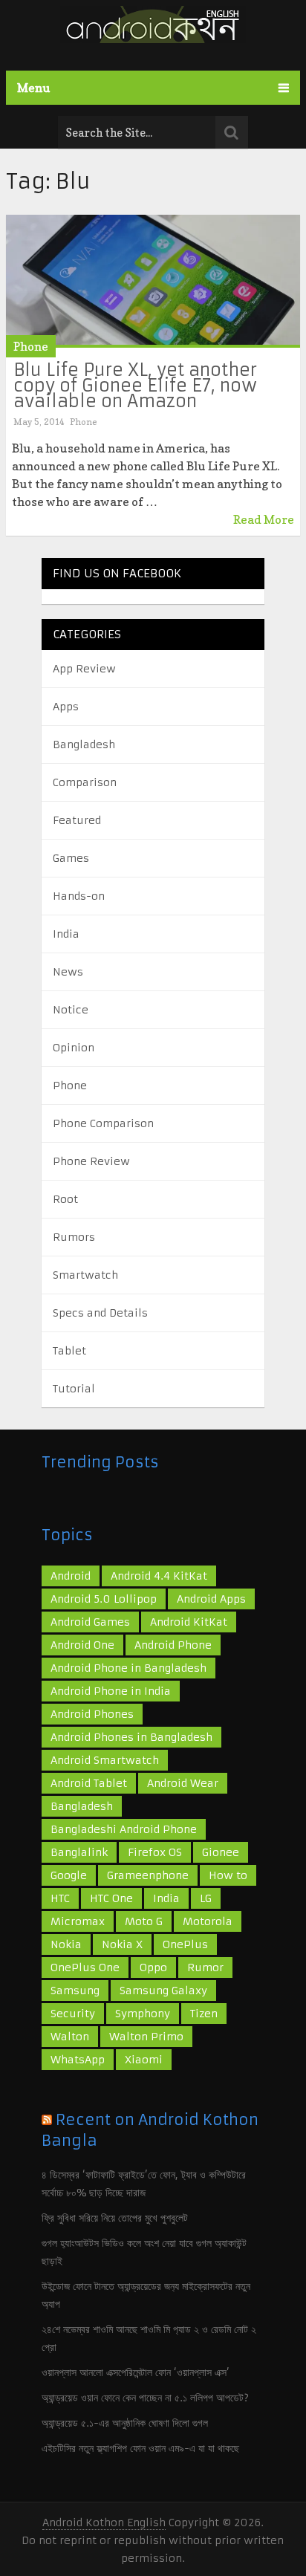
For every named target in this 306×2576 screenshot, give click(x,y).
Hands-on (79, 896)
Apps (66, 707)
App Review (84, 669)
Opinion (74, 1048)
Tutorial (74, 1389)
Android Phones (92, 1714)
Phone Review (91, 1161)
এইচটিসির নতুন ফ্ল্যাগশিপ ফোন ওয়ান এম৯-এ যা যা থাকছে (140, 2448)
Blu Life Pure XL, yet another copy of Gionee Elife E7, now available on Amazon (135, 386)
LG (206, 1898)
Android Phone (173, 1645)
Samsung (75, 1991)
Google (69, 1875)
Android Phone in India (111, 1691)
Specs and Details (100, 1313)
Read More (264, 519)
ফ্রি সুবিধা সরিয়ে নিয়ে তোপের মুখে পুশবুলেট (115, 2218)
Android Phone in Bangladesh (128, 1668)
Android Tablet (89, 1783)
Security (73, 2014)
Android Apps (211, 1599)
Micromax (78, 1921)
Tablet (69, 1351)
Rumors (74, 1237)
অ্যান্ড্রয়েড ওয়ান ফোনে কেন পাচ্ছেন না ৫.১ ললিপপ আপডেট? (145, 2398)
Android (71, 1576)
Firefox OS (155, 1852)
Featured (77, 820)
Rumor (205, 1967)
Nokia (66, 1944)
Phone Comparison (103, 1123)
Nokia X (122, 1944)
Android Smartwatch (105, 1760)
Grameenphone (148, 1875)
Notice (71, 1010)
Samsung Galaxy (163, 1991)
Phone (31, 346)
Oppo (153, 1967)
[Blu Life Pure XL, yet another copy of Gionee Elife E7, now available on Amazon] (153, 281)
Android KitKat (189, 1622)
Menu (34, 88)
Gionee (221, 1852)
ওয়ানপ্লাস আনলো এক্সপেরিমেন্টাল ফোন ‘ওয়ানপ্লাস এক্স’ (136, 2372)
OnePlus (185, 1944)
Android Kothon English (104, 2523)
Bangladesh (84, 744)
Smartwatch (85, 1275)
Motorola (208, 1921)
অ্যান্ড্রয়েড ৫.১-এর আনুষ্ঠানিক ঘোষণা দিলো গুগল (125, 2423)
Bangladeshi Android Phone (124, 1829)
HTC (60, 1898)
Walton (70, 2037)
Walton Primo (146, 2037)
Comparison (85, 782)
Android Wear (183, 1783)
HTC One (111, 1898)
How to (228, 1875)
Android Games (90, 1622)
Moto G (144, 1921)
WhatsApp (78, 2060)
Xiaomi (144, 2060)
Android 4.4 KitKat (159, 1576)
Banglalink (79, 1852)
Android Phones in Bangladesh (131, 1737)
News (68, 972)
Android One (82, 1645)
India (66, 934)
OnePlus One (85, 1967)
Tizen (204, 2014)
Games (71, 858)
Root (65, 1199)
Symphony (143, 2014)
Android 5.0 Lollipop (104, 1599)
